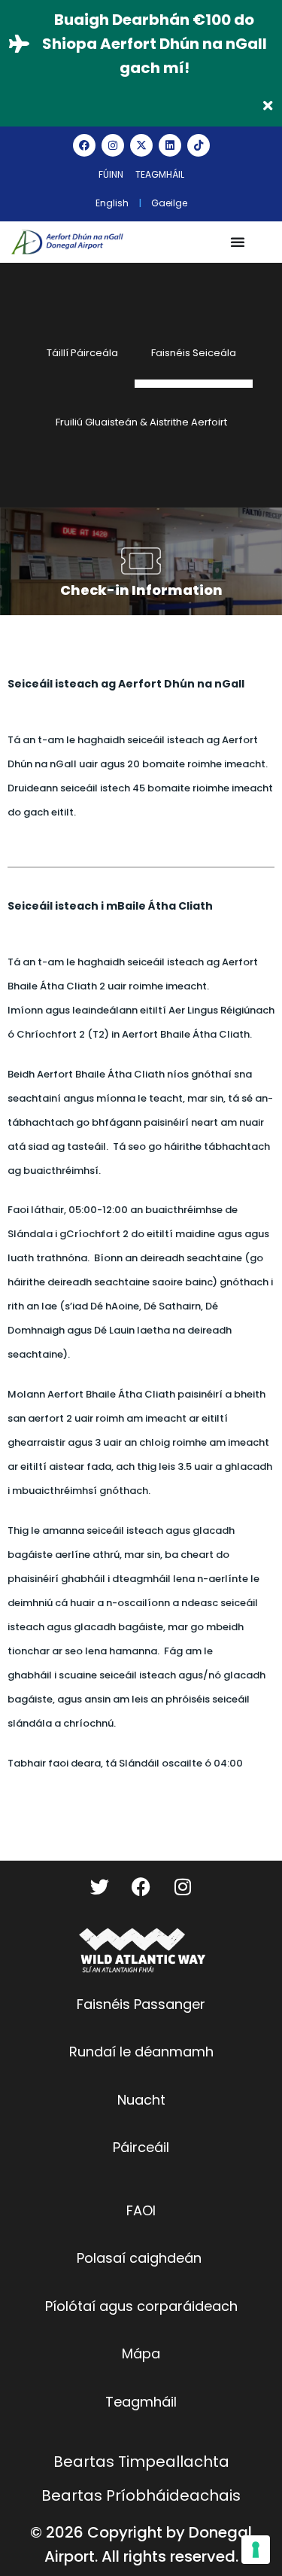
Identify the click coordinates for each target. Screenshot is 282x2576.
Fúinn (111, 174)
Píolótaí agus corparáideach (141, 2306)
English (112, 203)
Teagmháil (160, 174)
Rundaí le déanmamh (141, 2052)
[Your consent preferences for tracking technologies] (256, 2550)
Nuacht (141, 2100)
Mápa (141, 2353)
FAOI (141, 2210)
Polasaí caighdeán (139, 2258)
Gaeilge (169, 203)
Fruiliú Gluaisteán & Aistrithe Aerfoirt (141, 422)
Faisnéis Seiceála (194, 353)
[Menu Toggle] (238, 242)
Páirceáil (141, 2147)
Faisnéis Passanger (141, 2004)
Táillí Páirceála (82, 353)
